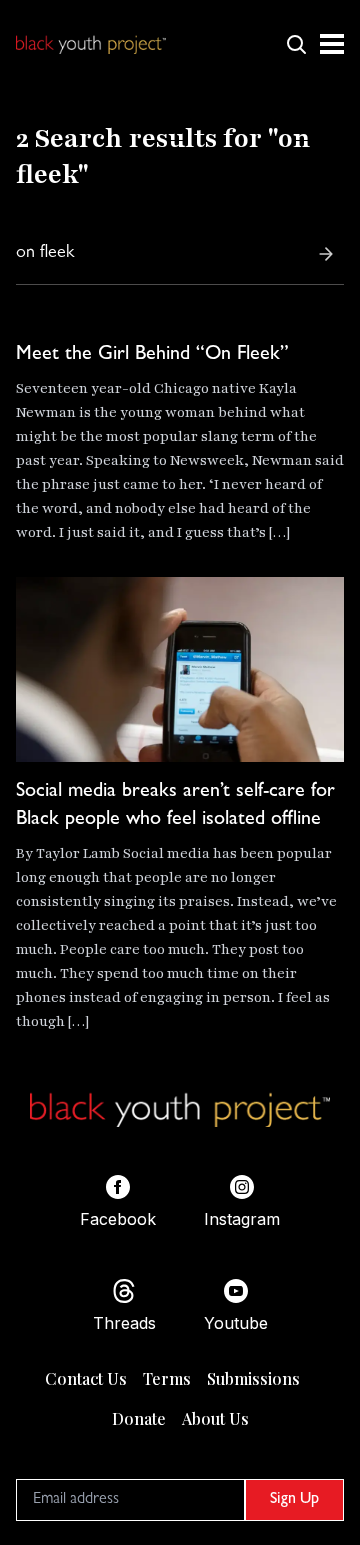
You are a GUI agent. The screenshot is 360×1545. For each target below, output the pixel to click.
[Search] (326, 254)
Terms (167, 1378)
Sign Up (294, 1500)
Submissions (253, 1378)
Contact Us (86, 1378)
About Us (215, 1418)
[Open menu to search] (296, 44)
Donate (139, 1418)
